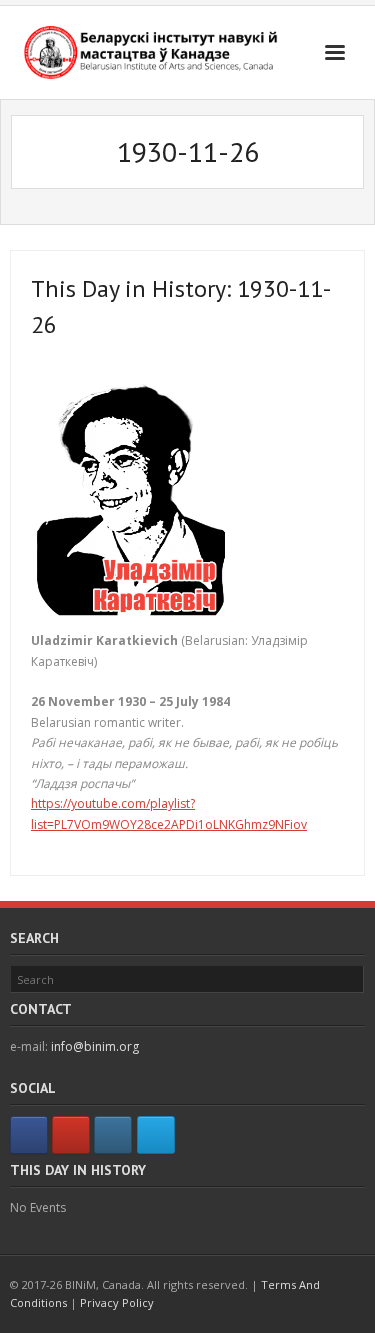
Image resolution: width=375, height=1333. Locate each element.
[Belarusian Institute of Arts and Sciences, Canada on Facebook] (29, 1135)
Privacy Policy (117, 1302)
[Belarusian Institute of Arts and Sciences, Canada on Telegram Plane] (156, 1135)
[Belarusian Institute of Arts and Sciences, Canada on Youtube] (71, 1135)
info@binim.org (95, 1046)
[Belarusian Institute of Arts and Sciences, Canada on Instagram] (113, 1135)
